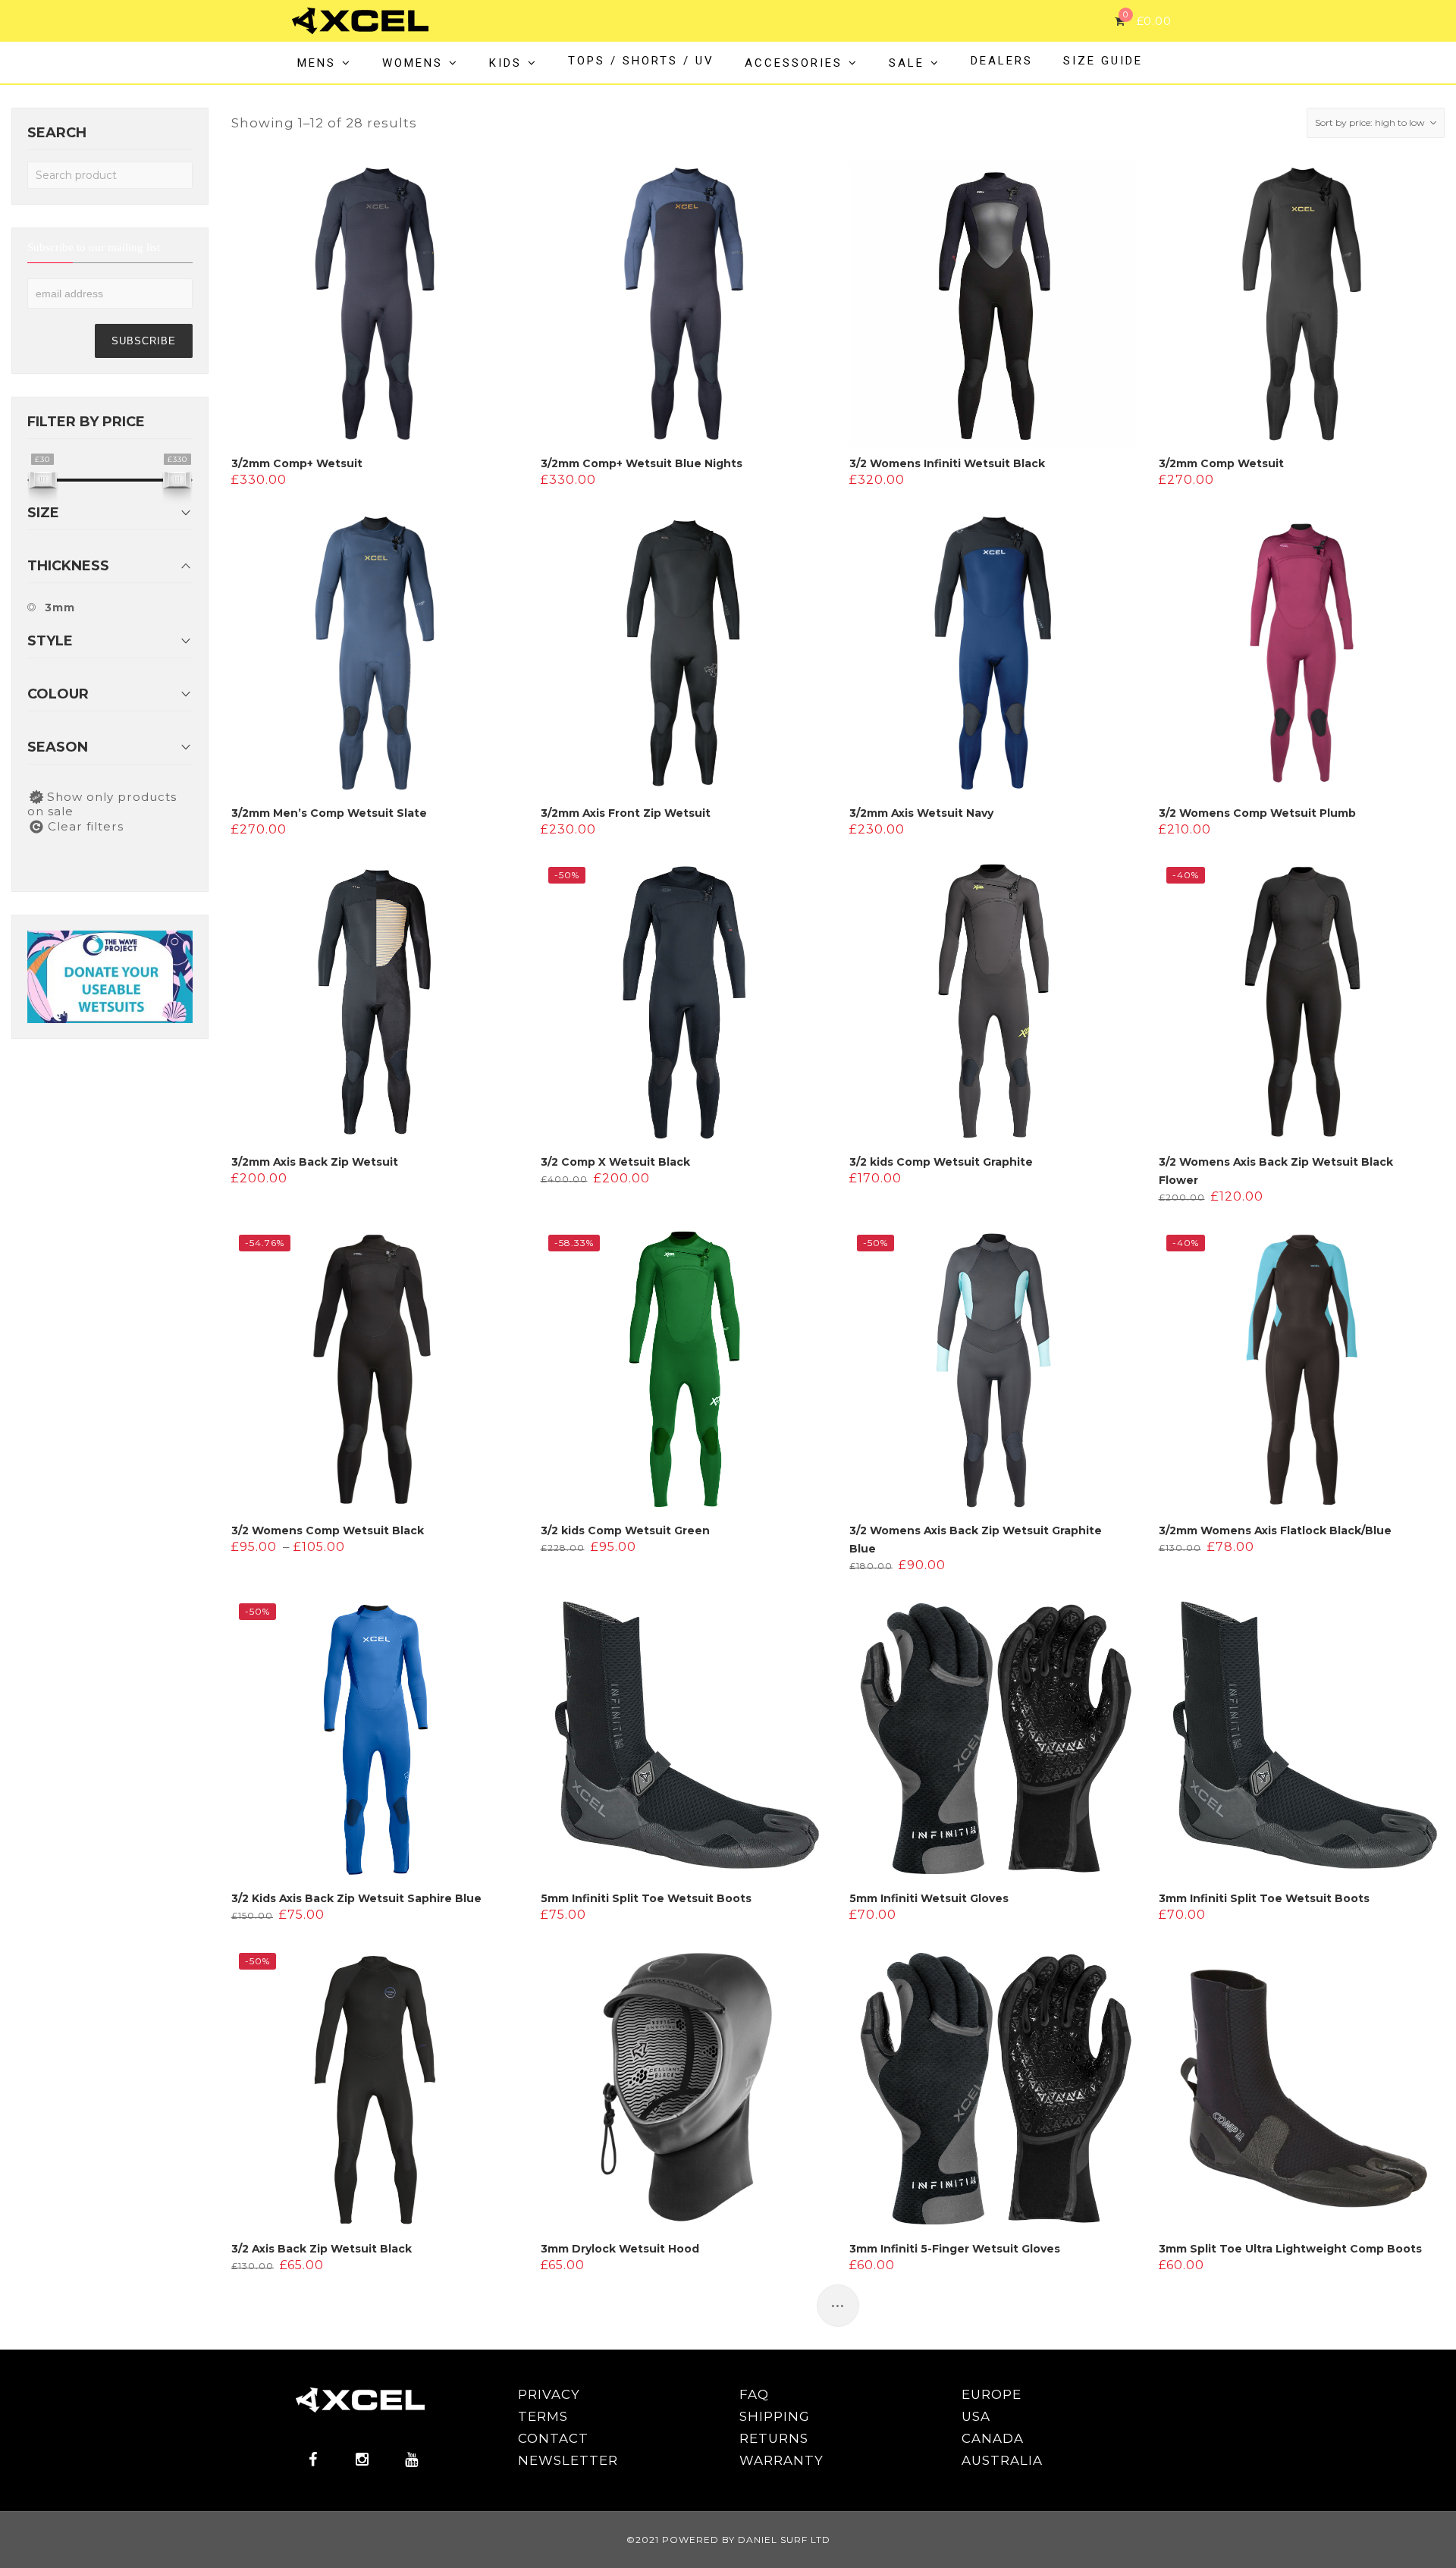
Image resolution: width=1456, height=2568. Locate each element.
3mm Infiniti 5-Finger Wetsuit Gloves (955, 2249)
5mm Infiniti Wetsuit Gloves (929, 1898)
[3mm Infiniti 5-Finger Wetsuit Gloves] (993, 2089)
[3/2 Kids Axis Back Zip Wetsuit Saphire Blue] (375, 1739)
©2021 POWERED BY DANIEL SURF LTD (728, 2540)
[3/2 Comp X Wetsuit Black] (684, 1003)
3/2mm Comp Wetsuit (1221, 463)
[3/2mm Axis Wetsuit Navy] (993, 653)
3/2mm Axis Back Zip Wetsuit (315, 1162)
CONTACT (553, 2438)
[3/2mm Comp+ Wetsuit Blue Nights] (684, 304)
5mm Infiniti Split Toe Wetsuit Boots (646, 1898)
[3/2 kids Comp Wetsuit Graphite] (993, 1003)
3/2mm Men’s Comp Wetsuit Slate (329, 813)
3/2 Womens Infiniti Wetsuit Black (947, 463)
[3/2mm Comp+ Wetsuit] (375, 304)
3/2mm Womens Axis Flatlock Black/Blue (1275, 1530)
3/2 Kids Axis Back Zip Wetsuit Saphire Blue (356, 1898)
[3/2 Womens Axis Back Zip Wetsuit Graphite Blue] (993, 1370)
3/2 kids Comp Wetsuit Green (625, 1530)
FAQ (754, 2394)
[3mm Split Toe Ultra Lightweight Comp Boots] (1302, 2089)
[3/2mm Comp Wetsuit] (1302, 304)
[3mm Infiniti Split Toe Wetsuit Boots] (1302, 1739)
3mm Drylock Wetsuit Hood (620, 2249)
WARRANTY (781, 2460)
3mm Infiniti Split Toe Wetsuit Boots (1264, 1898)
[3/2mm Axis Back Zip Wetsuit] (375, 1003)
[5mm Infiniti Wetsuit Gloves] (993, 1739)
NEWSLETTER (568, 2460)
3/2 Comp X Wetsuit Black (615, 1162)
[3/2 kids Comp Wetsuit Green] (684, 1370)
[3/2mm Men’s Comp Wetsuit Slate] (375, 653)
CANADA (993, 2438)
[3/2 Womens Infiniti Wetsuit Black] (993, 304)
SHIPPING (775, 2416)
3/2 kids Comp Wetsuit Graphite (941, 1162)
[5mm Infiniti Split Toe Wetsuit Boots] (684, 1739)
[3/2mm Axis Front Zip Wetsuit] (684, 653)
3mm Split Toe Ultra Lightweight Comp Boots (1290, 2249)
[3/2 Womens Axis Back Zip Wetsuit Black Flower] (1302, 1003)
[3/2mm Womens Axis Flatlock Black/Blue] (1302, 1370)
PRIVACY (549, 2394)
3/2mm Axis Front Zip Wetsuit (626, 813)
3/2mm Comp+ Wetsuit (297, 463)
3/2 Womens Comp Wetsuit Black (328, 1530)
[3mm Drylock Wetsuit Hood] (684, 2089)
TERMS (543, 2416)
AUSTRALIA (1002, 2460)
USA (976, 2416)
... (838, 2300)
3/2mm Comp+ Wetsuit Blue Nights (642, 463)
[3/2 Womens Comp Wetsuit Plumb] (1302, 653)
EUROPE (992, 2394)
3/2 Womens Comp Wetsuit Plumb (1257, 813)
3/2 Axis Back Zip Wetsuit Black (322, 2249)
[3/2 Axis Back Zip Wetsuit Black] (375, 2089)
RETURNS (774, 2438)
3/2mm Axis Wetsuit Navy (921, 813)
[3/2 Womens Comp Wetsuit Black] (375, 1370)
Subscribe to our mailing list (94, 248)
